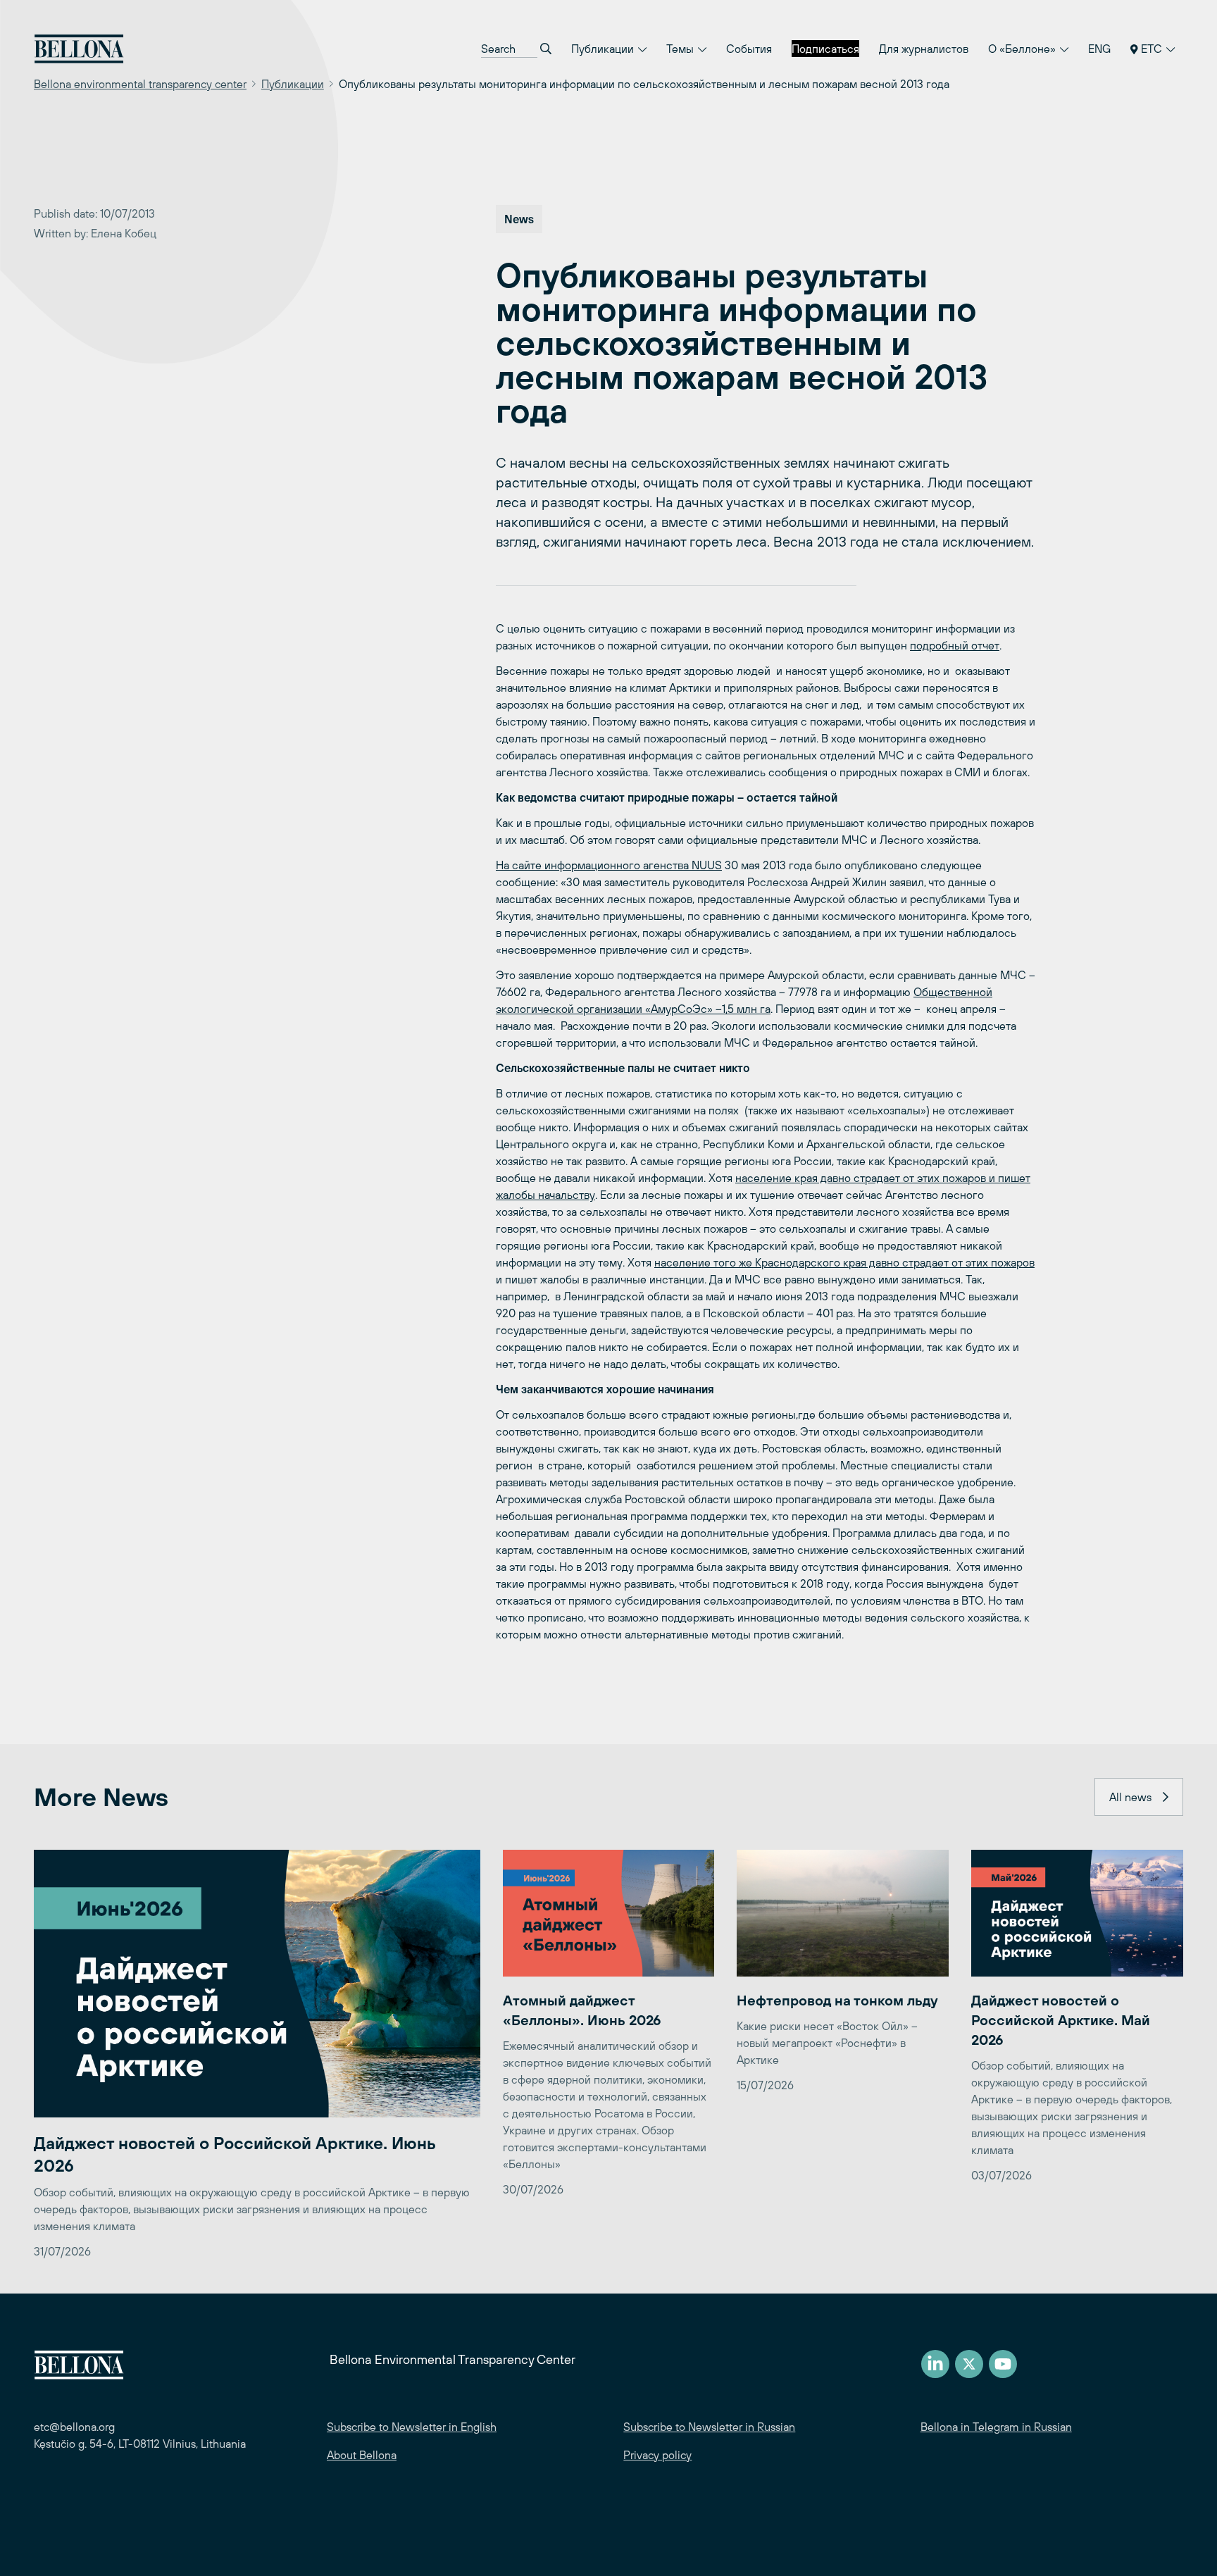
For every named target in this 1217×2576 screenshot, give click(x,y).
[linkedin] (935, 2364)
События (749, 49)
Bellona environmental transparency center (140, 84)
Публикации (604, 49)
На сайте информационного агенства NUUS (609, 865)
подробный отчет (955, 645)
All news (1130, 1797)
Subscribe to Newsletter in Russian (709, 2427)
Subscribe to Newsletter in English (412, 2427)
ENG (1099, 49)
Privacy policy (657, 2455)
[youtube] (1003, 2364)
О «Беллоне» (1023, 49)
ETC (1152, 49)
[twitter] (969, 2364)
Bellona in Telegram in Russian (996, 2427)
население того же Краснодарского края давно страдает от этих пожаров (844, 1262)
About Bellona (362, 2455)
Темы (681, 49)
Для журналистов (924, 49)
